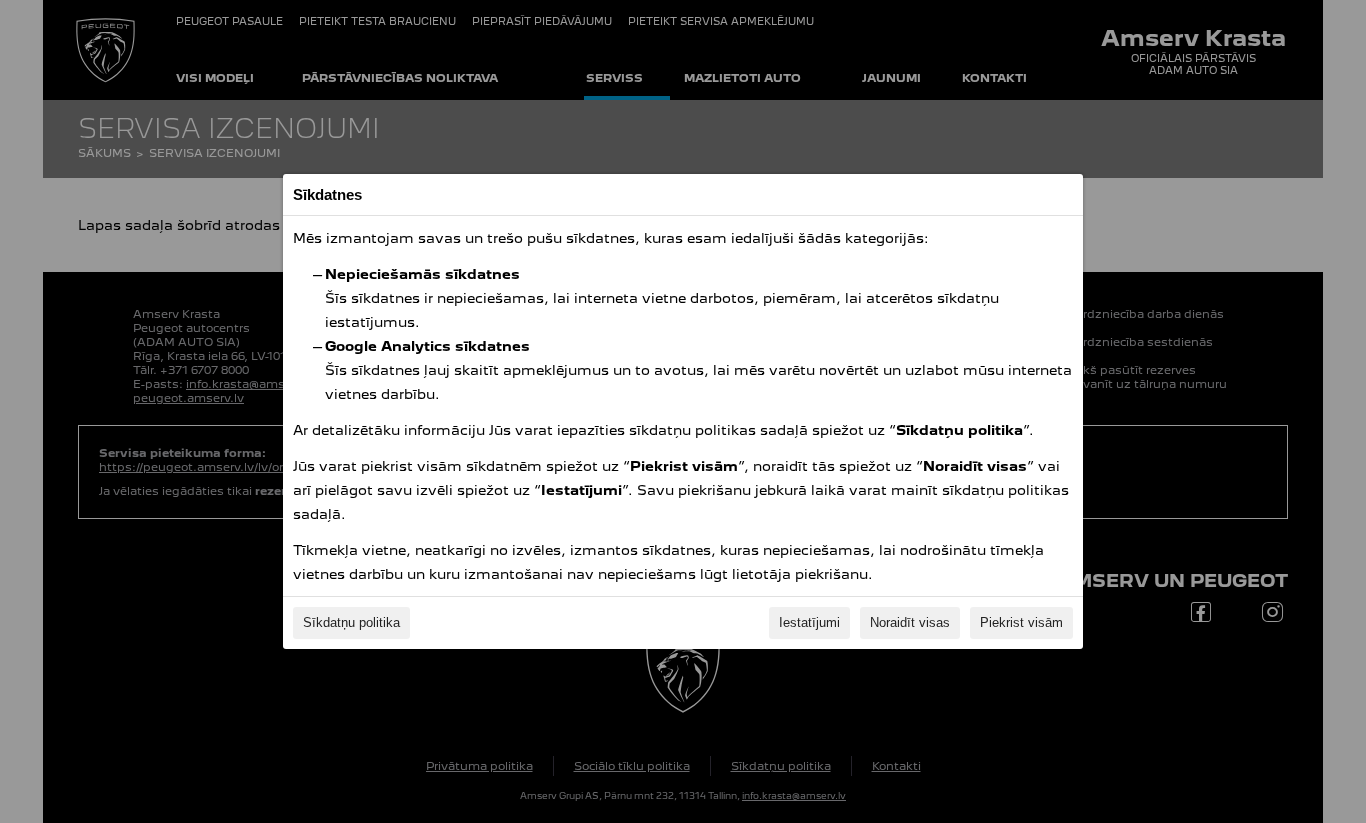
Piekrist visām (1021, 622)
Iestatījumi (809, 622)
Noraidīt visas (910, 622)
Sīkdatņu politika (351, 622)
